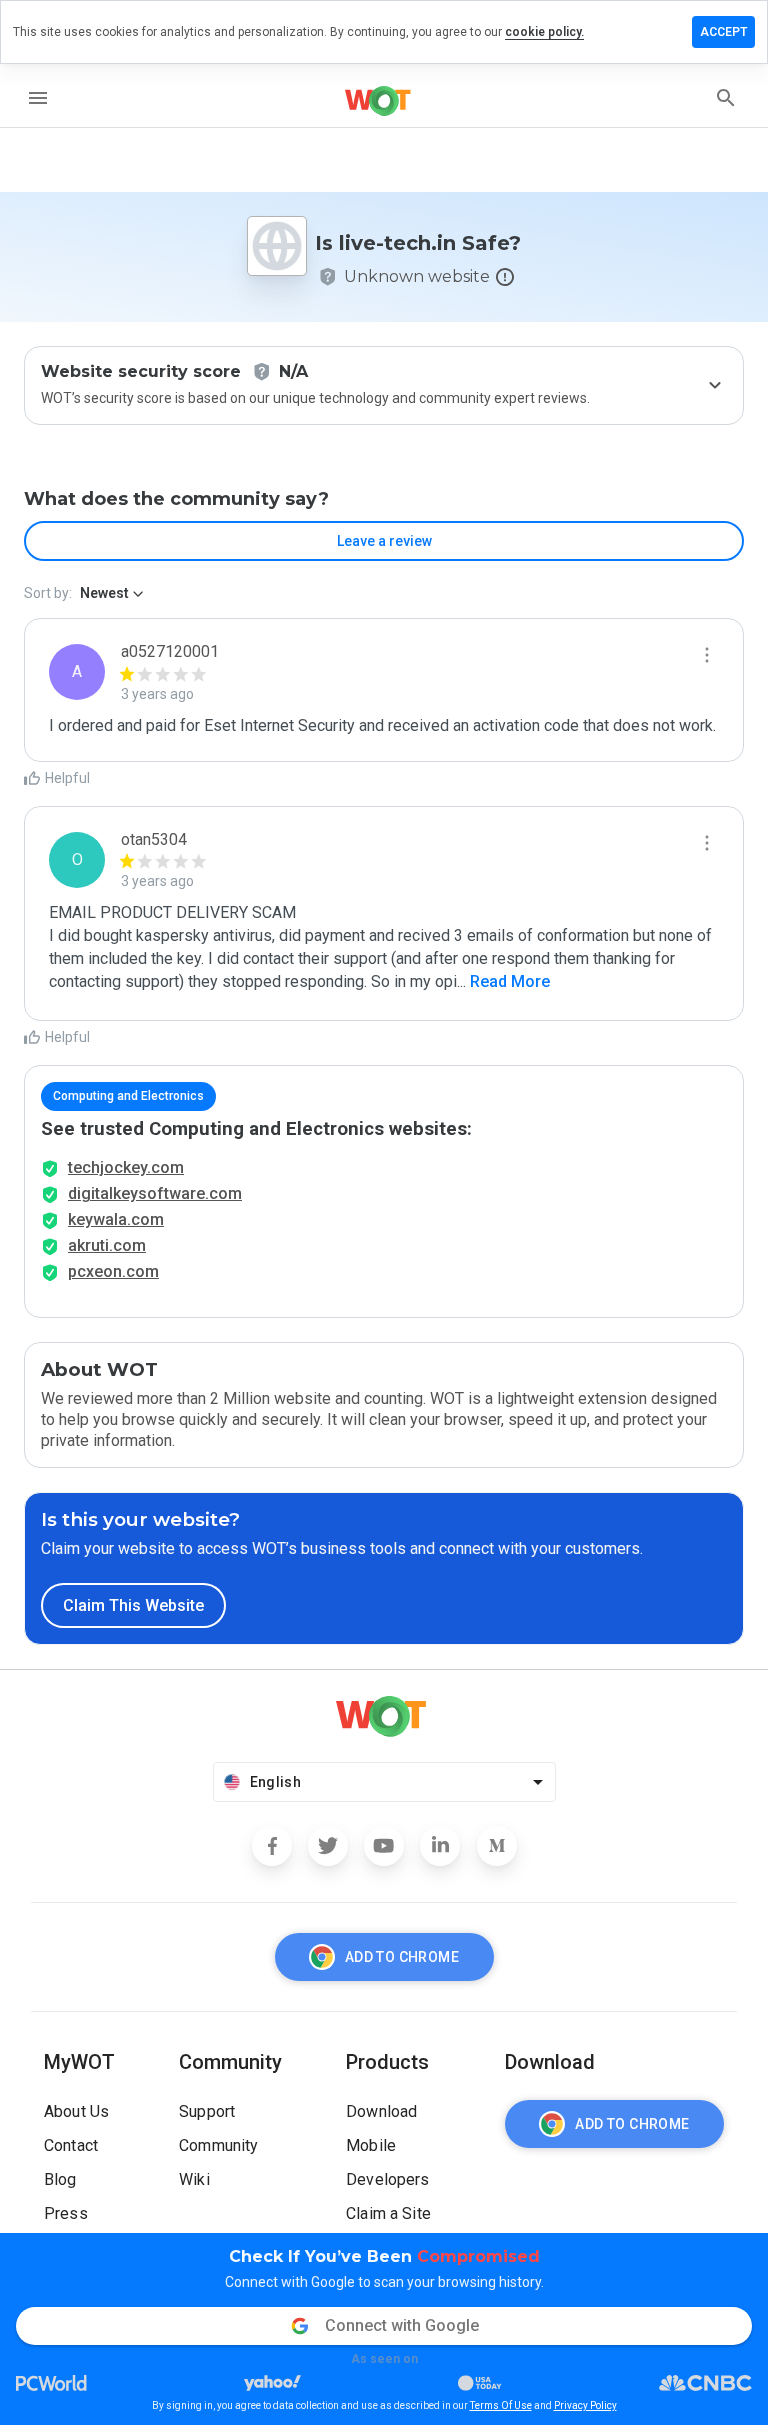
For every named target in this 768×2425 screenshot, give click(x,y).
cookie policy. (544, 32)
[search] (726, 98)
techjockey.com (126, 1167)
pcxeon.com (113, 1271)
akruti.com (107, 1245)
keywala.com (116, 1219)
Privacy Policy (585, 2405)
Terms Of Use (501, 2405)
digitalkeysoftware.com (155, 1193)
